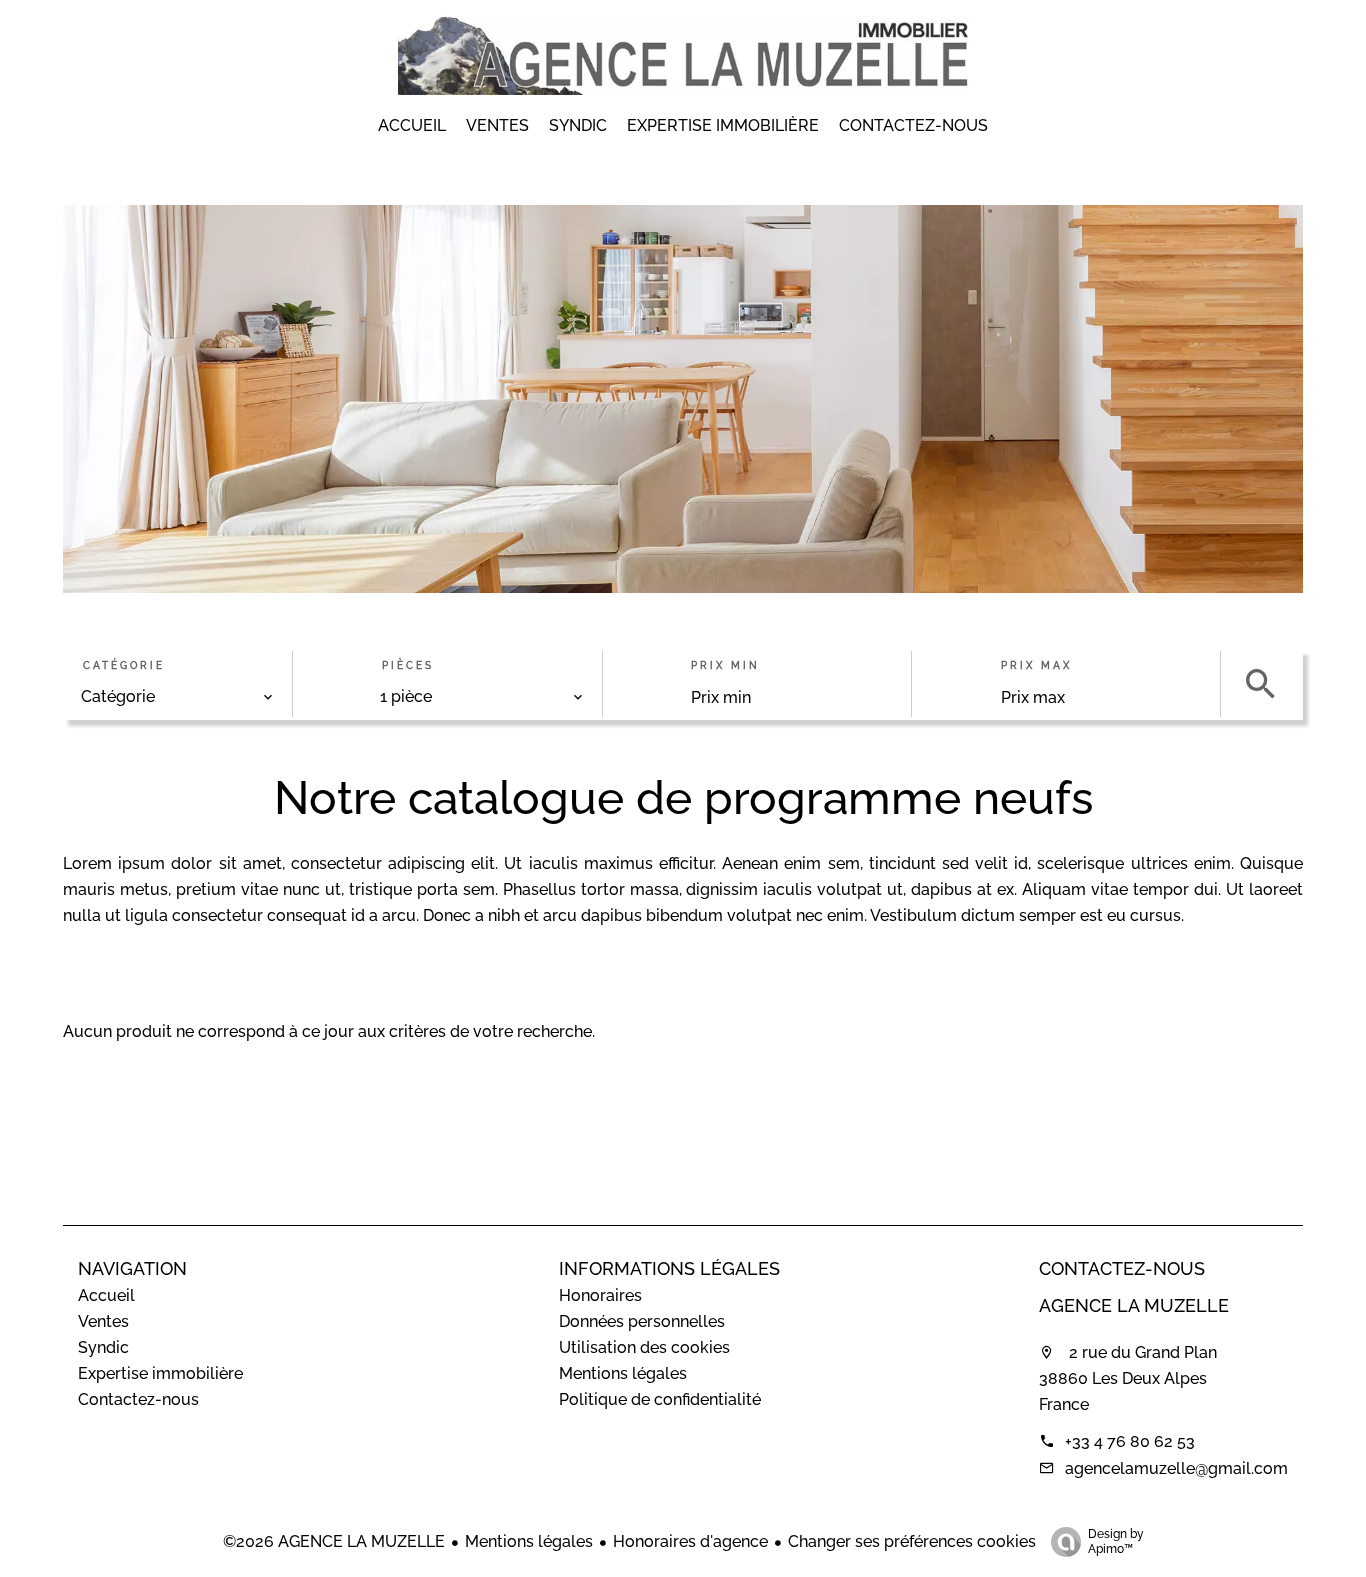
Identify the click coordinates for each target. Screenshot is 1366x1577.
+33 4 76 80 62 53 (1130, 1441)
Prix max (1036, 666)
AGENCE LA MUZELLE (1134, 1305)
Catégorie (124, 666)
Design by (1116, 1541)
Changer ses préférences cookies (912, 1541)
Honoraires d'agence (690, 1541)
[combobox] (177, 698)
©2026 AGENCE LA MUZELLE (334, 1541)
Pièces (408, 666)
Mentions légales (529, 1541)
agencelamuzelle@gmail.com (1176, 1468)
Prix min (725, 666)
